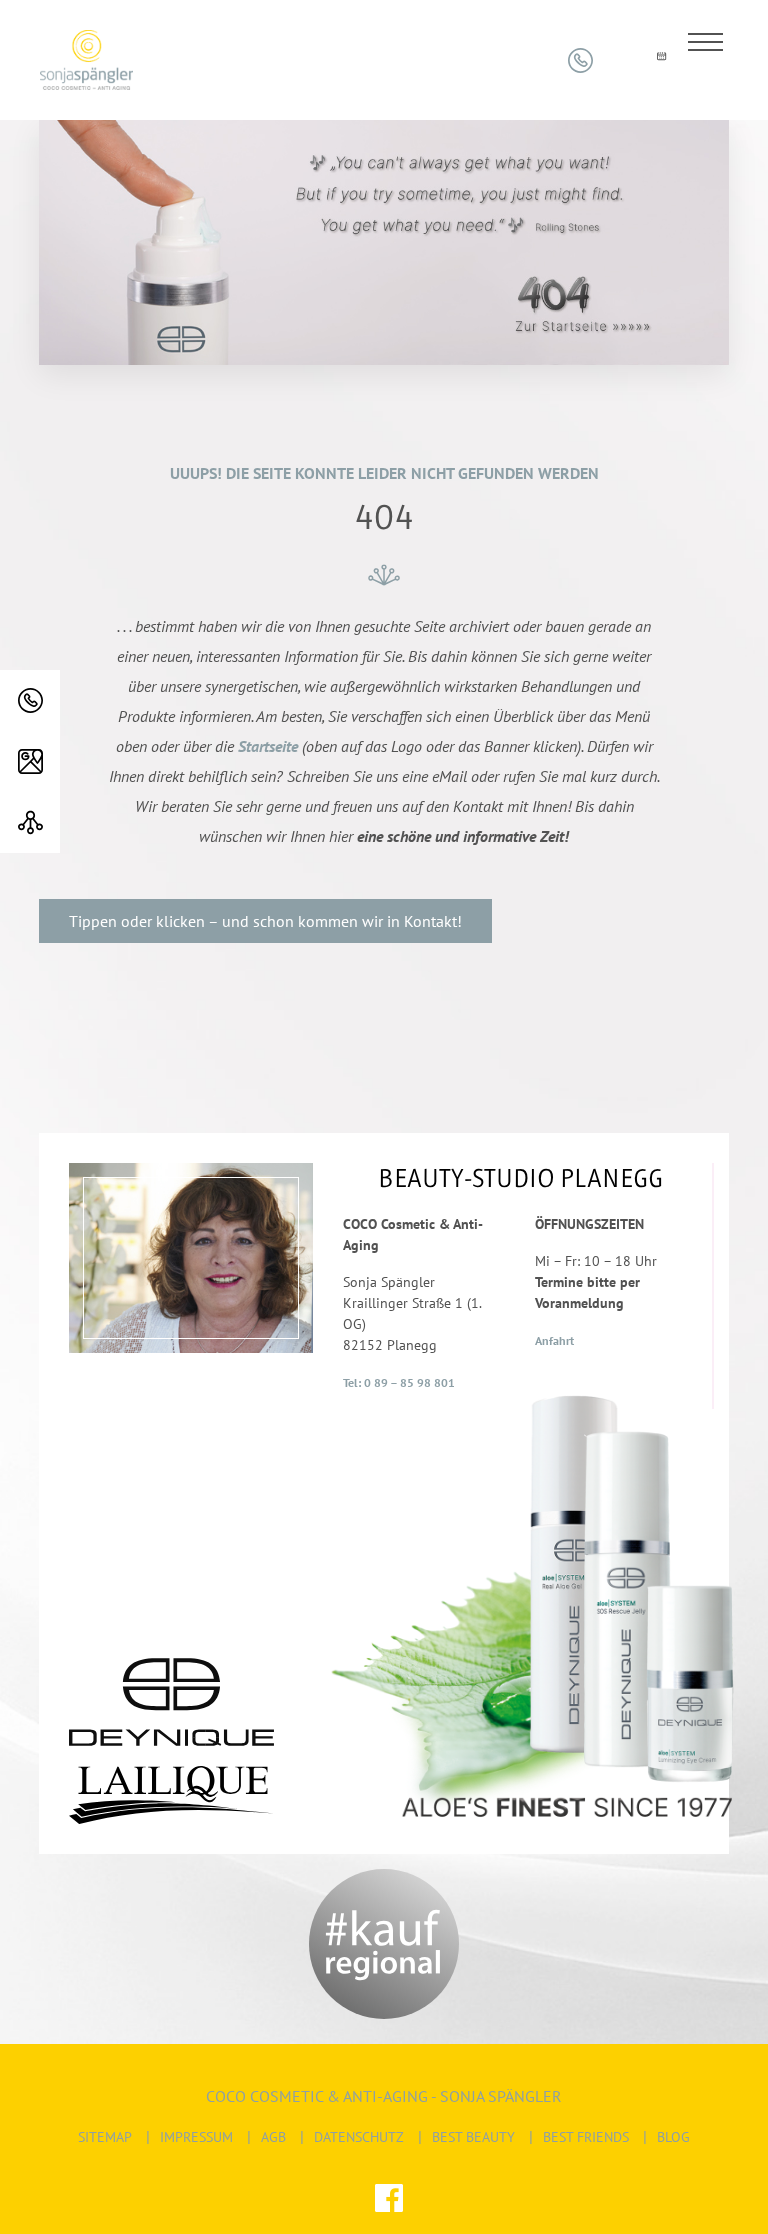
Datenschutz (359, 2137)
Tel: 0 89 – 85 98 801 (399, 1382)
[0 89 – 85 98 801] (30, 700)
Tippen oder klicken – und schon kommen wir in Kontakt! (265, 921)
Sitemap (105, 2137)
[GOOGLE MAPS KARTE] (30, 761)
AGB (273, 2137)
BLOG (673, 2137)
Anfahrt (554, 1340)
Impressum (196, 2137)
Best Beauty (473, 2137)
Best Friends (586, 2137)
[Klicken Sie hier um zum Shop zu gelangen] (620, 60)
